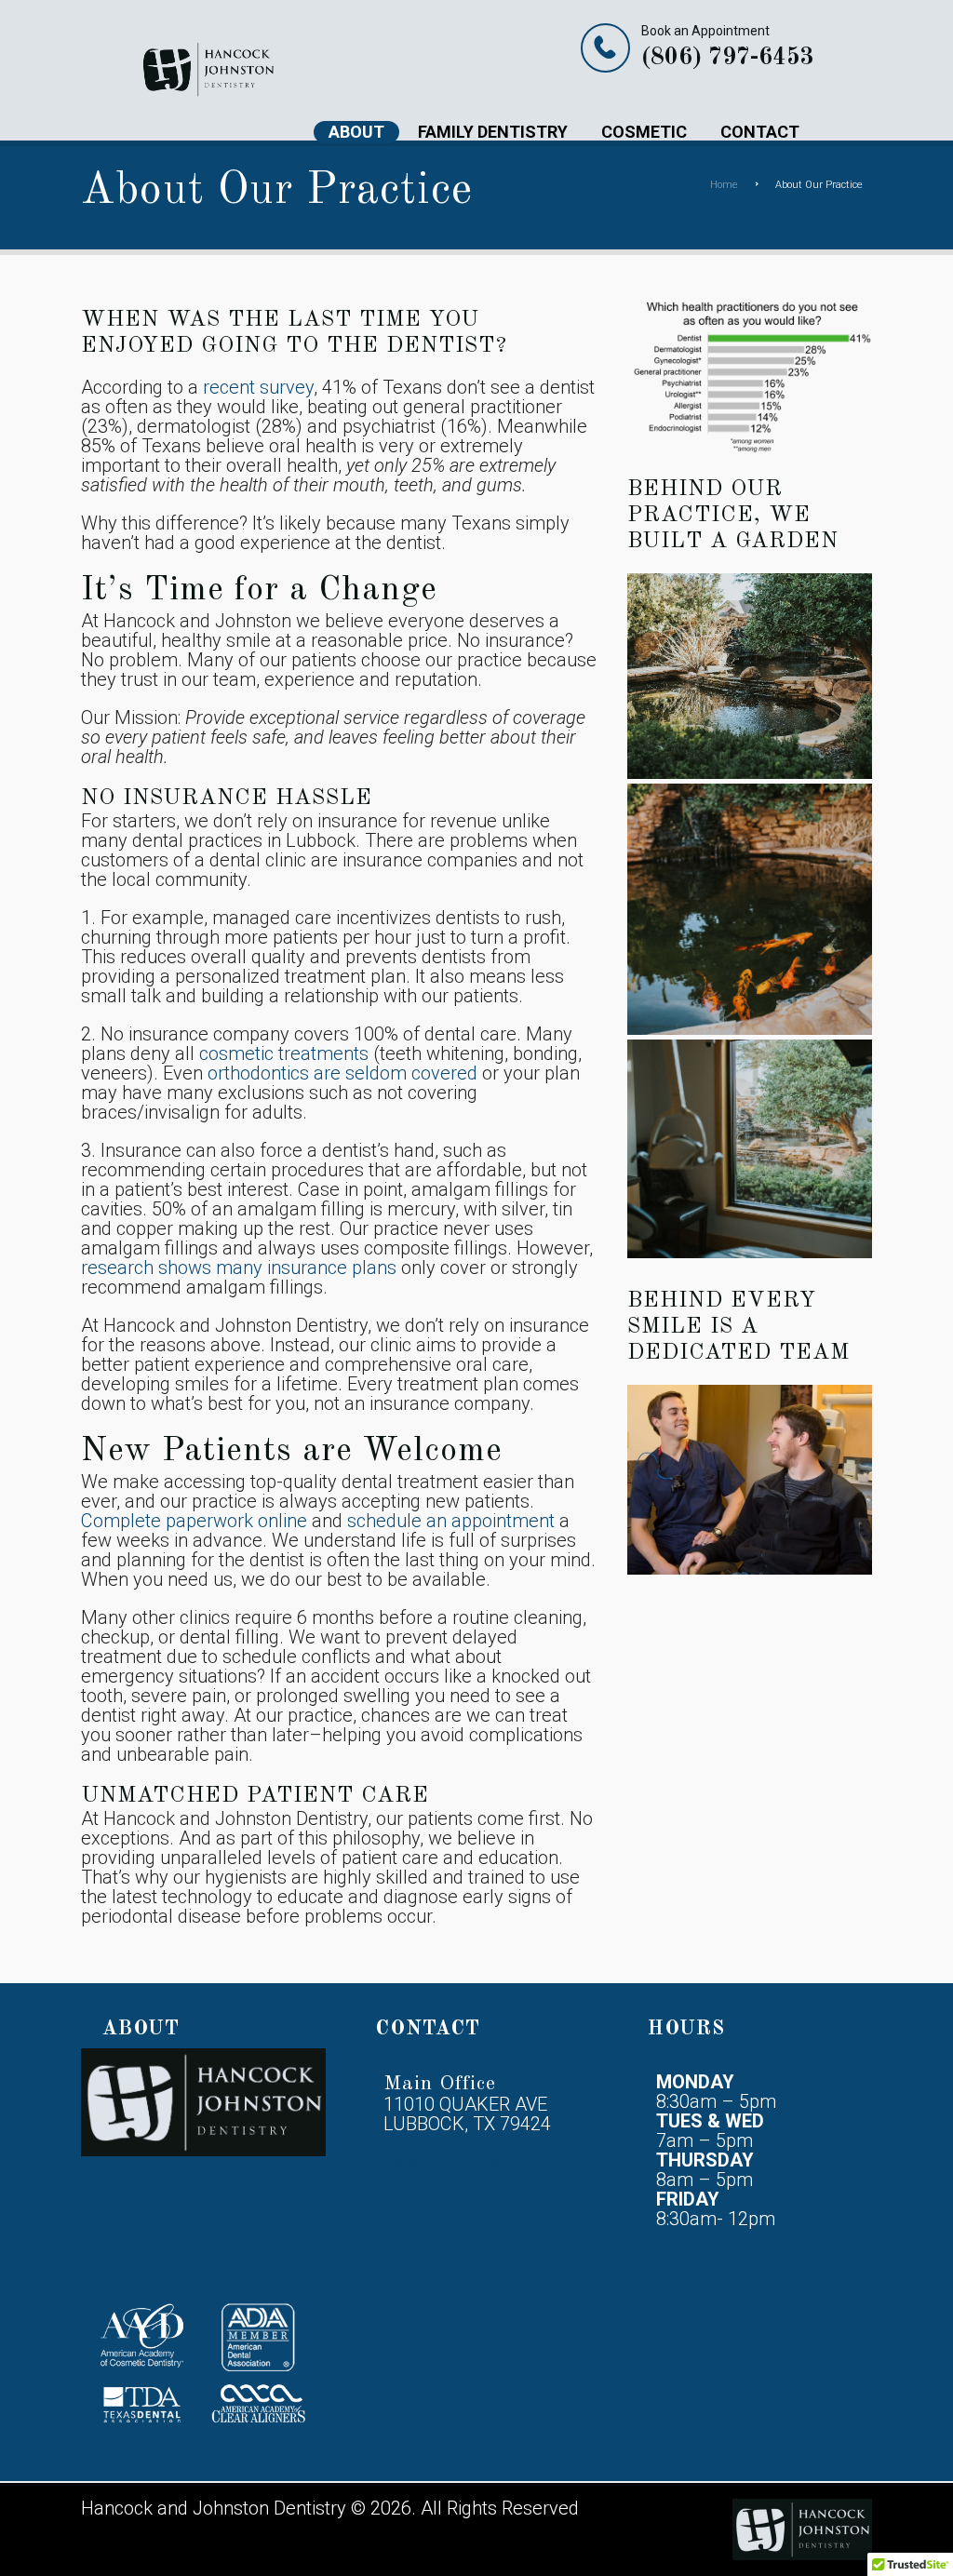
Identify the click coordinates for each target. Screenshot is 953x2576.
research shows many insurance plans (239, 1268)
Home (724, 185)
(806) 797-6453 (728, 58)
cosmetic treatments (284, 1053)
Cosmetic (644, 132)
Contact (760, 132)
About (356, 132)
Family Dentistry (493, 132)
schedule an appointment (451, 1521)
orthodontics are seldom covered (342, 1073)
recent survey (258, 387)
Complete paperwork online (194, 1521)
